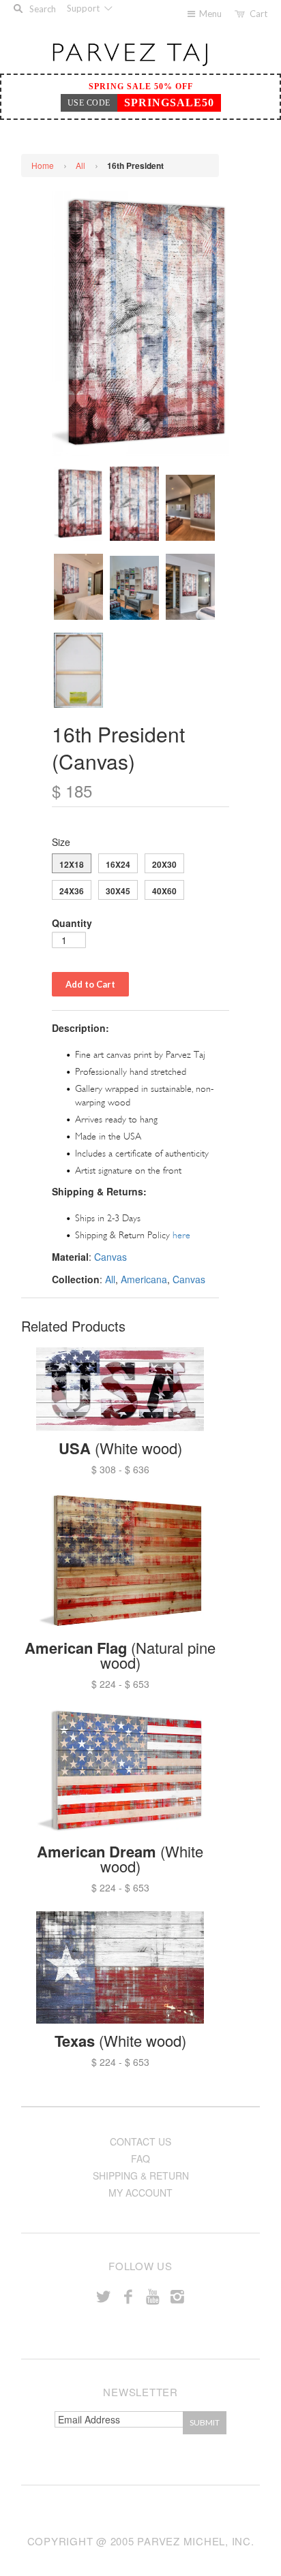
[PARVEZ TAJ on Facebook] (128, 2296)
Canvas (110, 1257)
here (181, 1235)
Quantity (72, 923)
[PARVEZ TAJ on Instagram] (177, 2296)
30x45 (118, 891)
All (80, 165)
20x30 (164, 864)
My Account (140, 2193)
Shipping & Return (141, 2176)
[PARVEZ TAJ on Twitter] (104, 2296)
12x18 (72, 864)
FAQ (140, 2158)
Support (84, 8)
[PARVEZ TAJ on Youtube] (153, 2296)
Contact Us (140, 2141)
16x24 (118, 864)
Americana (144, 1279)
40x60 (164, 891)
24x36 (72, 891)
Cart (258, 14)
